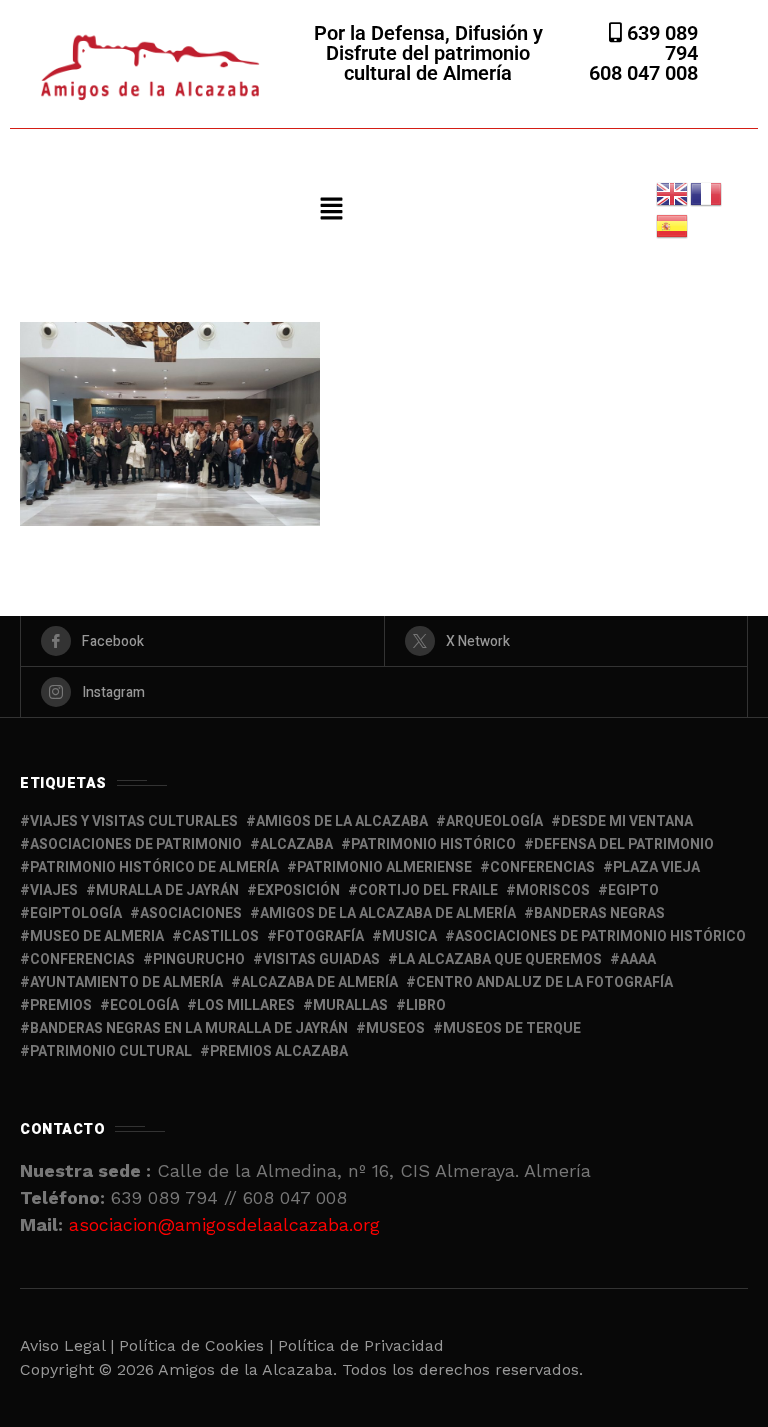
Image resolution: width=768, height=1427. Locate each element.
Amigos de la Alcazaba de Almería (388, 913)
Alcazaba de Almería (319, 982)
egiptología (76, 913)
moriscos (553, 890)
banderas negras (599, 913)
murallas (350, 1005)
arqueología (494, 821)
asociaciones (191, 913)
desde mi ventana (627, 821)
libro (426, 1005)
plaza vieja (656, 867)
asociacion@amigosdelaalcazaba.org (224, 1224)
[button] (331, 210)
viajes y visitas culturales (134, 821)
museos (395, 1028)
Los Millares (246, 1005)
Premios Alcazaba (279, 1051)
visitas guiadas (321, 959)
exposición (298, 890)
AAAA (638, 959)
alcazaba (296, 844)
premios (61, 1005)
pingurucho (199, 959)
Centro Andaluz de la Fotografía (544, 982)
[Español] (673, 224)
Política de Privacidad (361, 1345)
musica (409, 936)
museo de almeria (97, 936)
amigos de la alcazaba (342, 821)
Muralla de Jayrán (167, 890)
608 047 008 (643, 73)
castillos (220, 936)
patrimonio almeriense (384, 867)
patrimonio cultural (111, 1051)
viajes (54, 890)
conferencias (542, 867)
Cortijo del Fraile (428, 890)
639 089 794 (660, 43)
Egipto (633, 890)
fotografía (320, 936)
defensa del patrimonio (624, 844)
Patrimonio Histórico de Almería (154, 867)
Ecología (144, 1005)
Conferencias (82, 959)
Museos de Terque (512, 1028)
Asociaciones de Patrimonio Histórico (600, 936)
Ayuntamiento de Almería (126, 982)
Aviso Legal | (67, 1345)
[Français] (707, 192)
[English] (673, 192)
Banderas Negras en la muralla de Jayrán (189, 1028)
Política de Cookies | (198, 1345)
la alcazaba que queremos (500, 959)
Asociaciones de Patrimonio (136, 844)
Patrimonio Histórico (433, 844)
